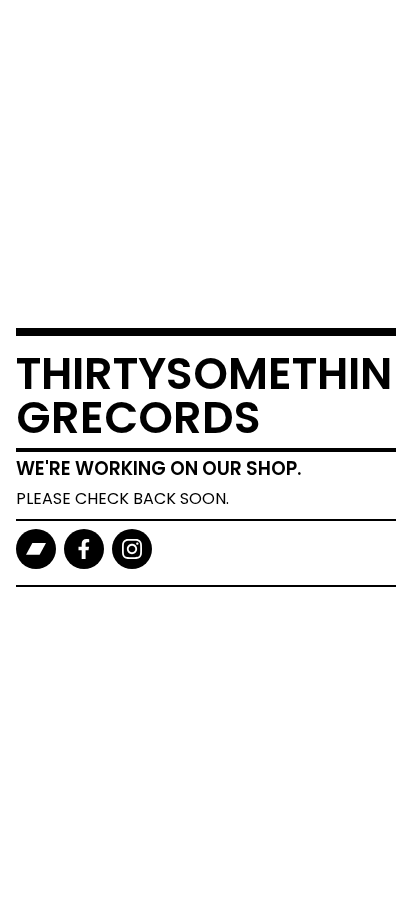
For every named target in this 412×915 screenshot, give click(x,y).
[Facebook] (84, 549)
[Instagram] (132, 549)
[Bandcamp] (36, 549)
